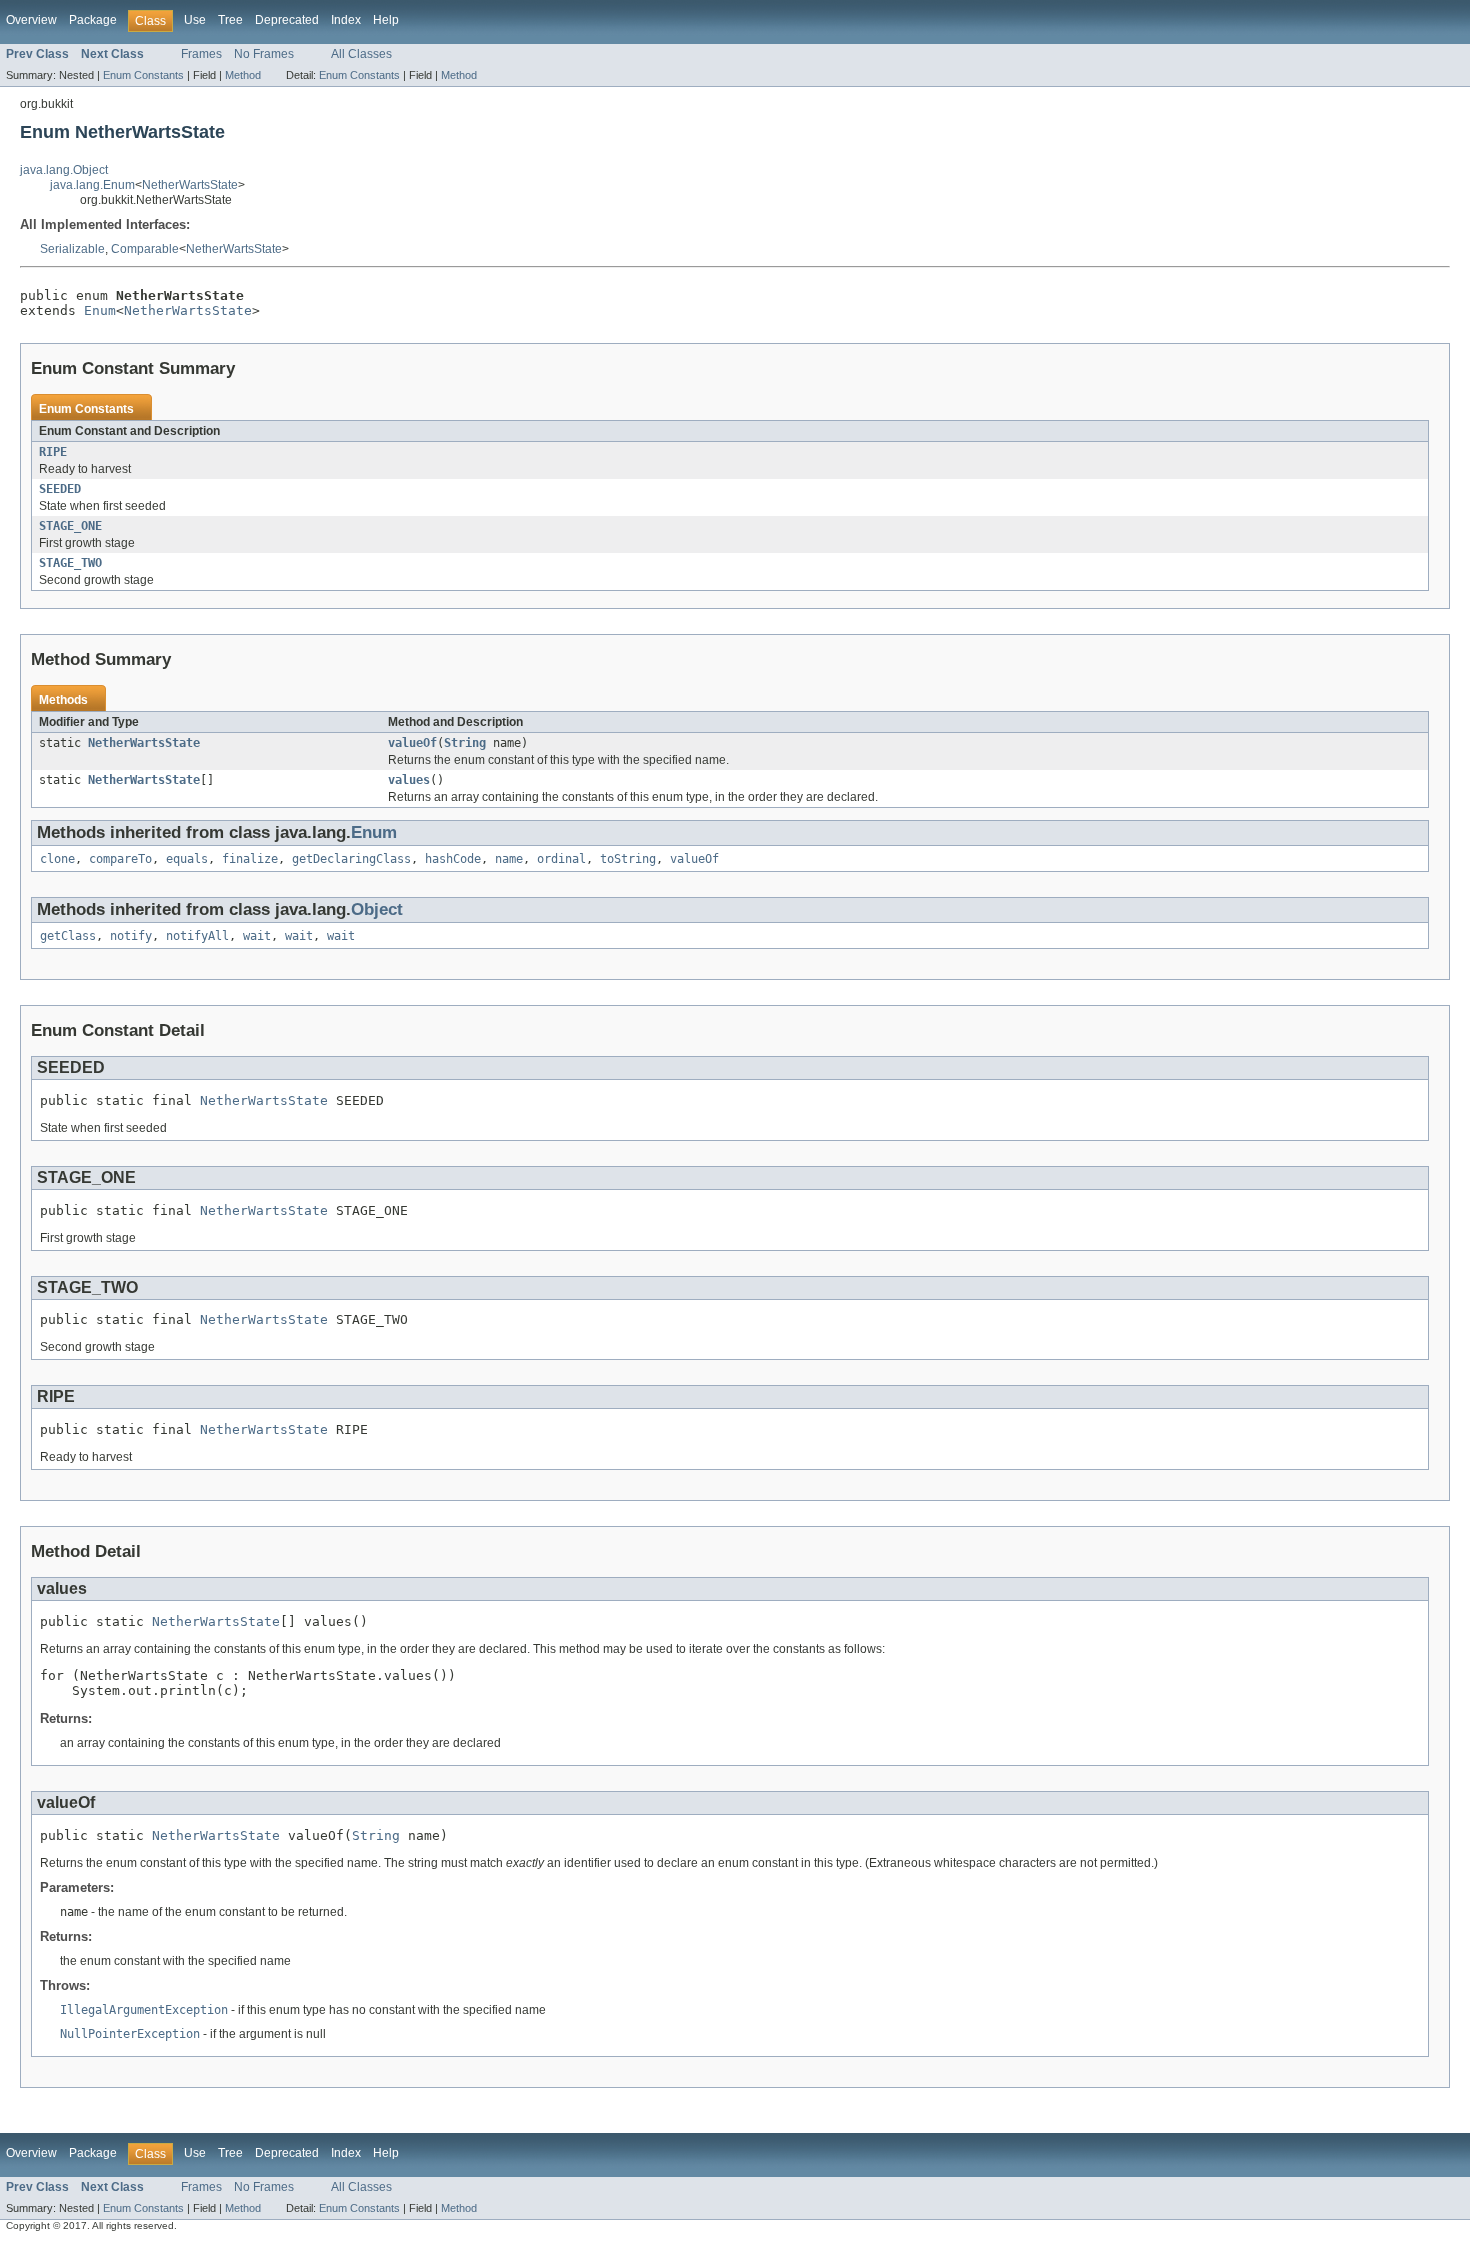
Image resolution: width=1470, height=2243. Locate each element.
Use (195, 20)
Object (377, 909)
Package (93, 20)
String (465, 743)
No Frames (264, 54)
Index (346, 20)
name (509, 859)
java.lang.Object (64, 170)
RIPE (53, 452)
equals (187, 859)
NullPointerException (130, 2034)
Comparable (145, 249)
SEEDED (60, 489)
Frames (201, 54)
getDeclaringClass (351, 859)
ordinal (561, 859)
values (409, 780)
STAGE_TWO (70, 563)
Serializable (72, 249)
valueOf (412, 743)
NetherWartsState (190, 185)
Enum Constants (143, 75)
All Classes (361, 54)
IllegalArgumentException (144, 2010)
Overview (31, 20)
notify (131, 936)
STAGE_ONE (70, 526)
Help (386, 20)
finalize (250, 859)
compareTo (120, 859)
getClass (68, 936)
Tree (230, 20)
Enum (100, 310)
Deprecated (287, 20)
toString (628, 859)
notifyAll (197, 936)
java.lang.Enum (92, 185)
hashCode (453, 859)
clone (57, 859)
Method (243, 75)
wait (257, 936)
